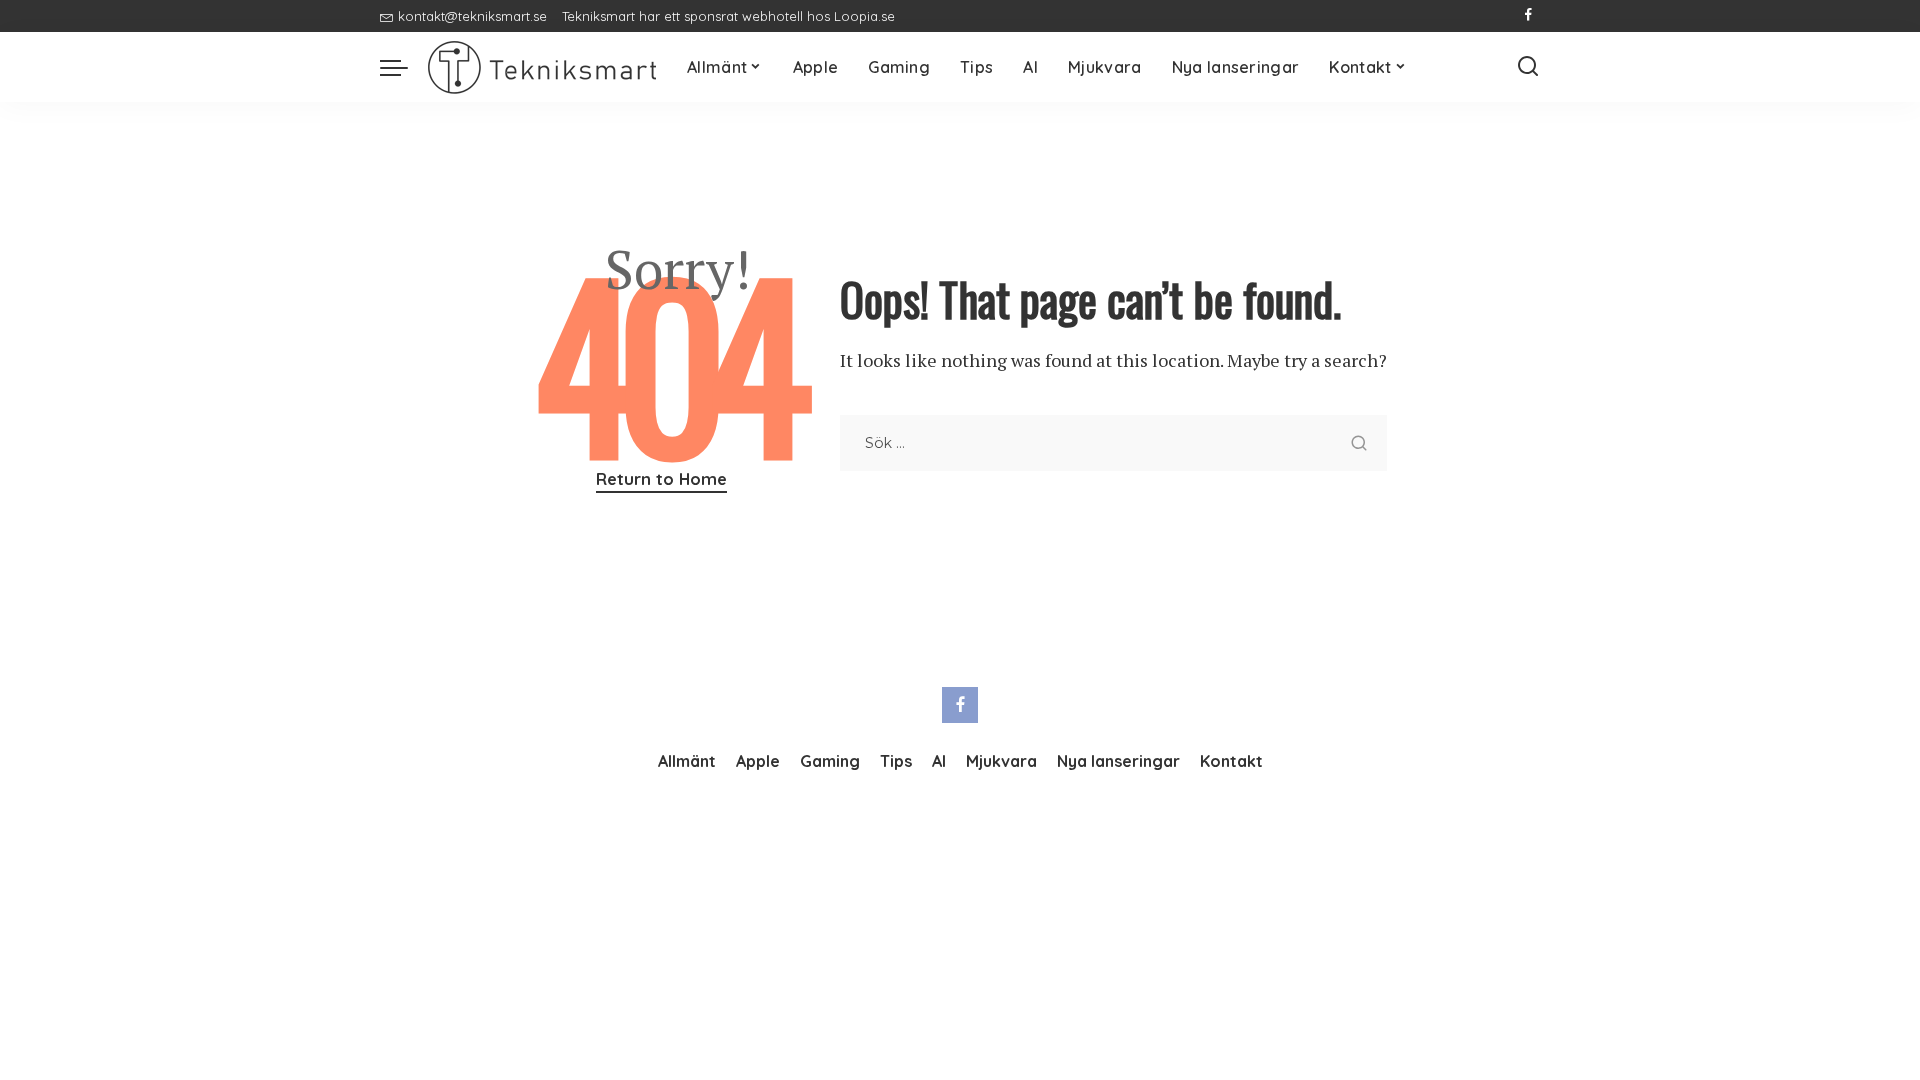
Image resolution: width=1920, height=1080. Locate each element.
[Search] (1528, 67)
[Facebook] (1528, 16)
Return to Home (661, 478)
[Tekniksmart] (542, 67)
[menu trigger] (404, 67)
